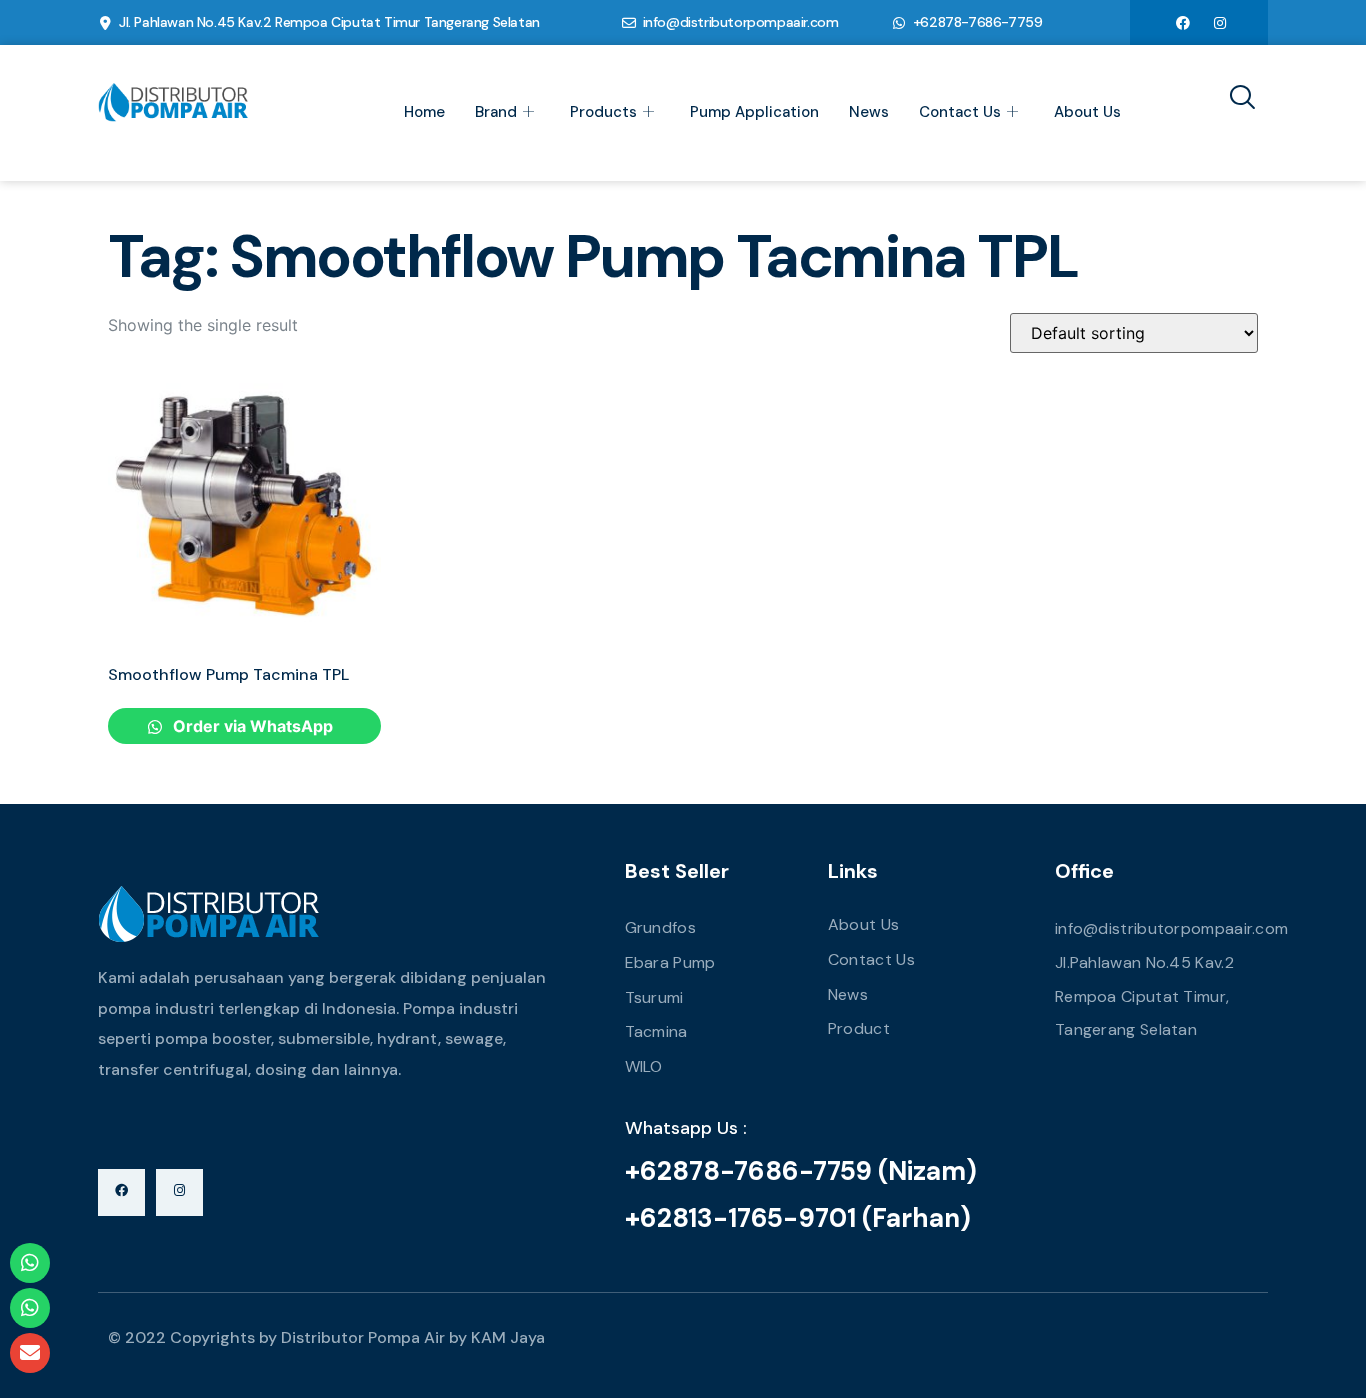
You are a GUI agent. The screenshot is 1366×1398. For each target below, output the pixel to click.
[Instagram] (1220, 22)
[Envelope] (30, 1353)
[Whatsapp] (30, 1263)
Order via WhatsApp (251, 726)
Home (424, 112)
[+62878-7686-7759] (899, 23)
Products (603, 112)
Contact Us (960, 112)
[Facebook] (1183, 22)
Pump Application (754, 112)
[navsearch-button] (1235, 99)
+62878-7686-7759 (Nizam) (801, 1171)
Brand (496, 112)
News (869, 112)
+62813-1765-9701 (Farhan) (798, 1218)
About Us (1087, 112)
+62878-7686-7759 (978, 22)
